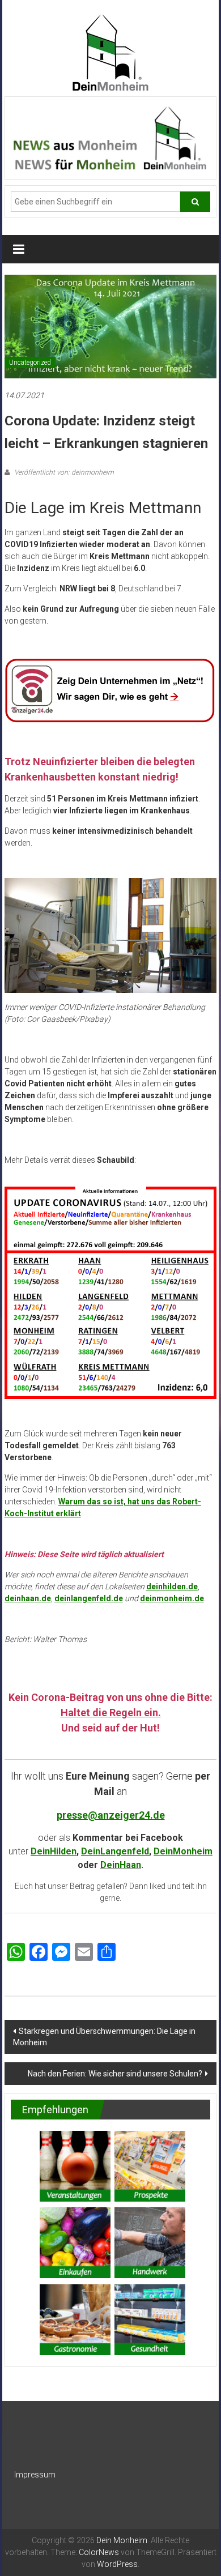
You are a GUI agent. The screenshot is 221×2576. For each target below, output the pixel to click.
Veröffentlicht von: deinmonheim (63, 472)
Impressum (35, 2475)
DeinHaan (121, 1865)
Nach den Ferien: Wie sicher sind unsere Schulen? (115, 2074)
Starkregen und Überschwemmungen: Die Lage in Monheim (104, 2037)
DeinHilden (54, 1851)
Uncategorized (30, 362)
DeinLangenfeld (115, 1851)
